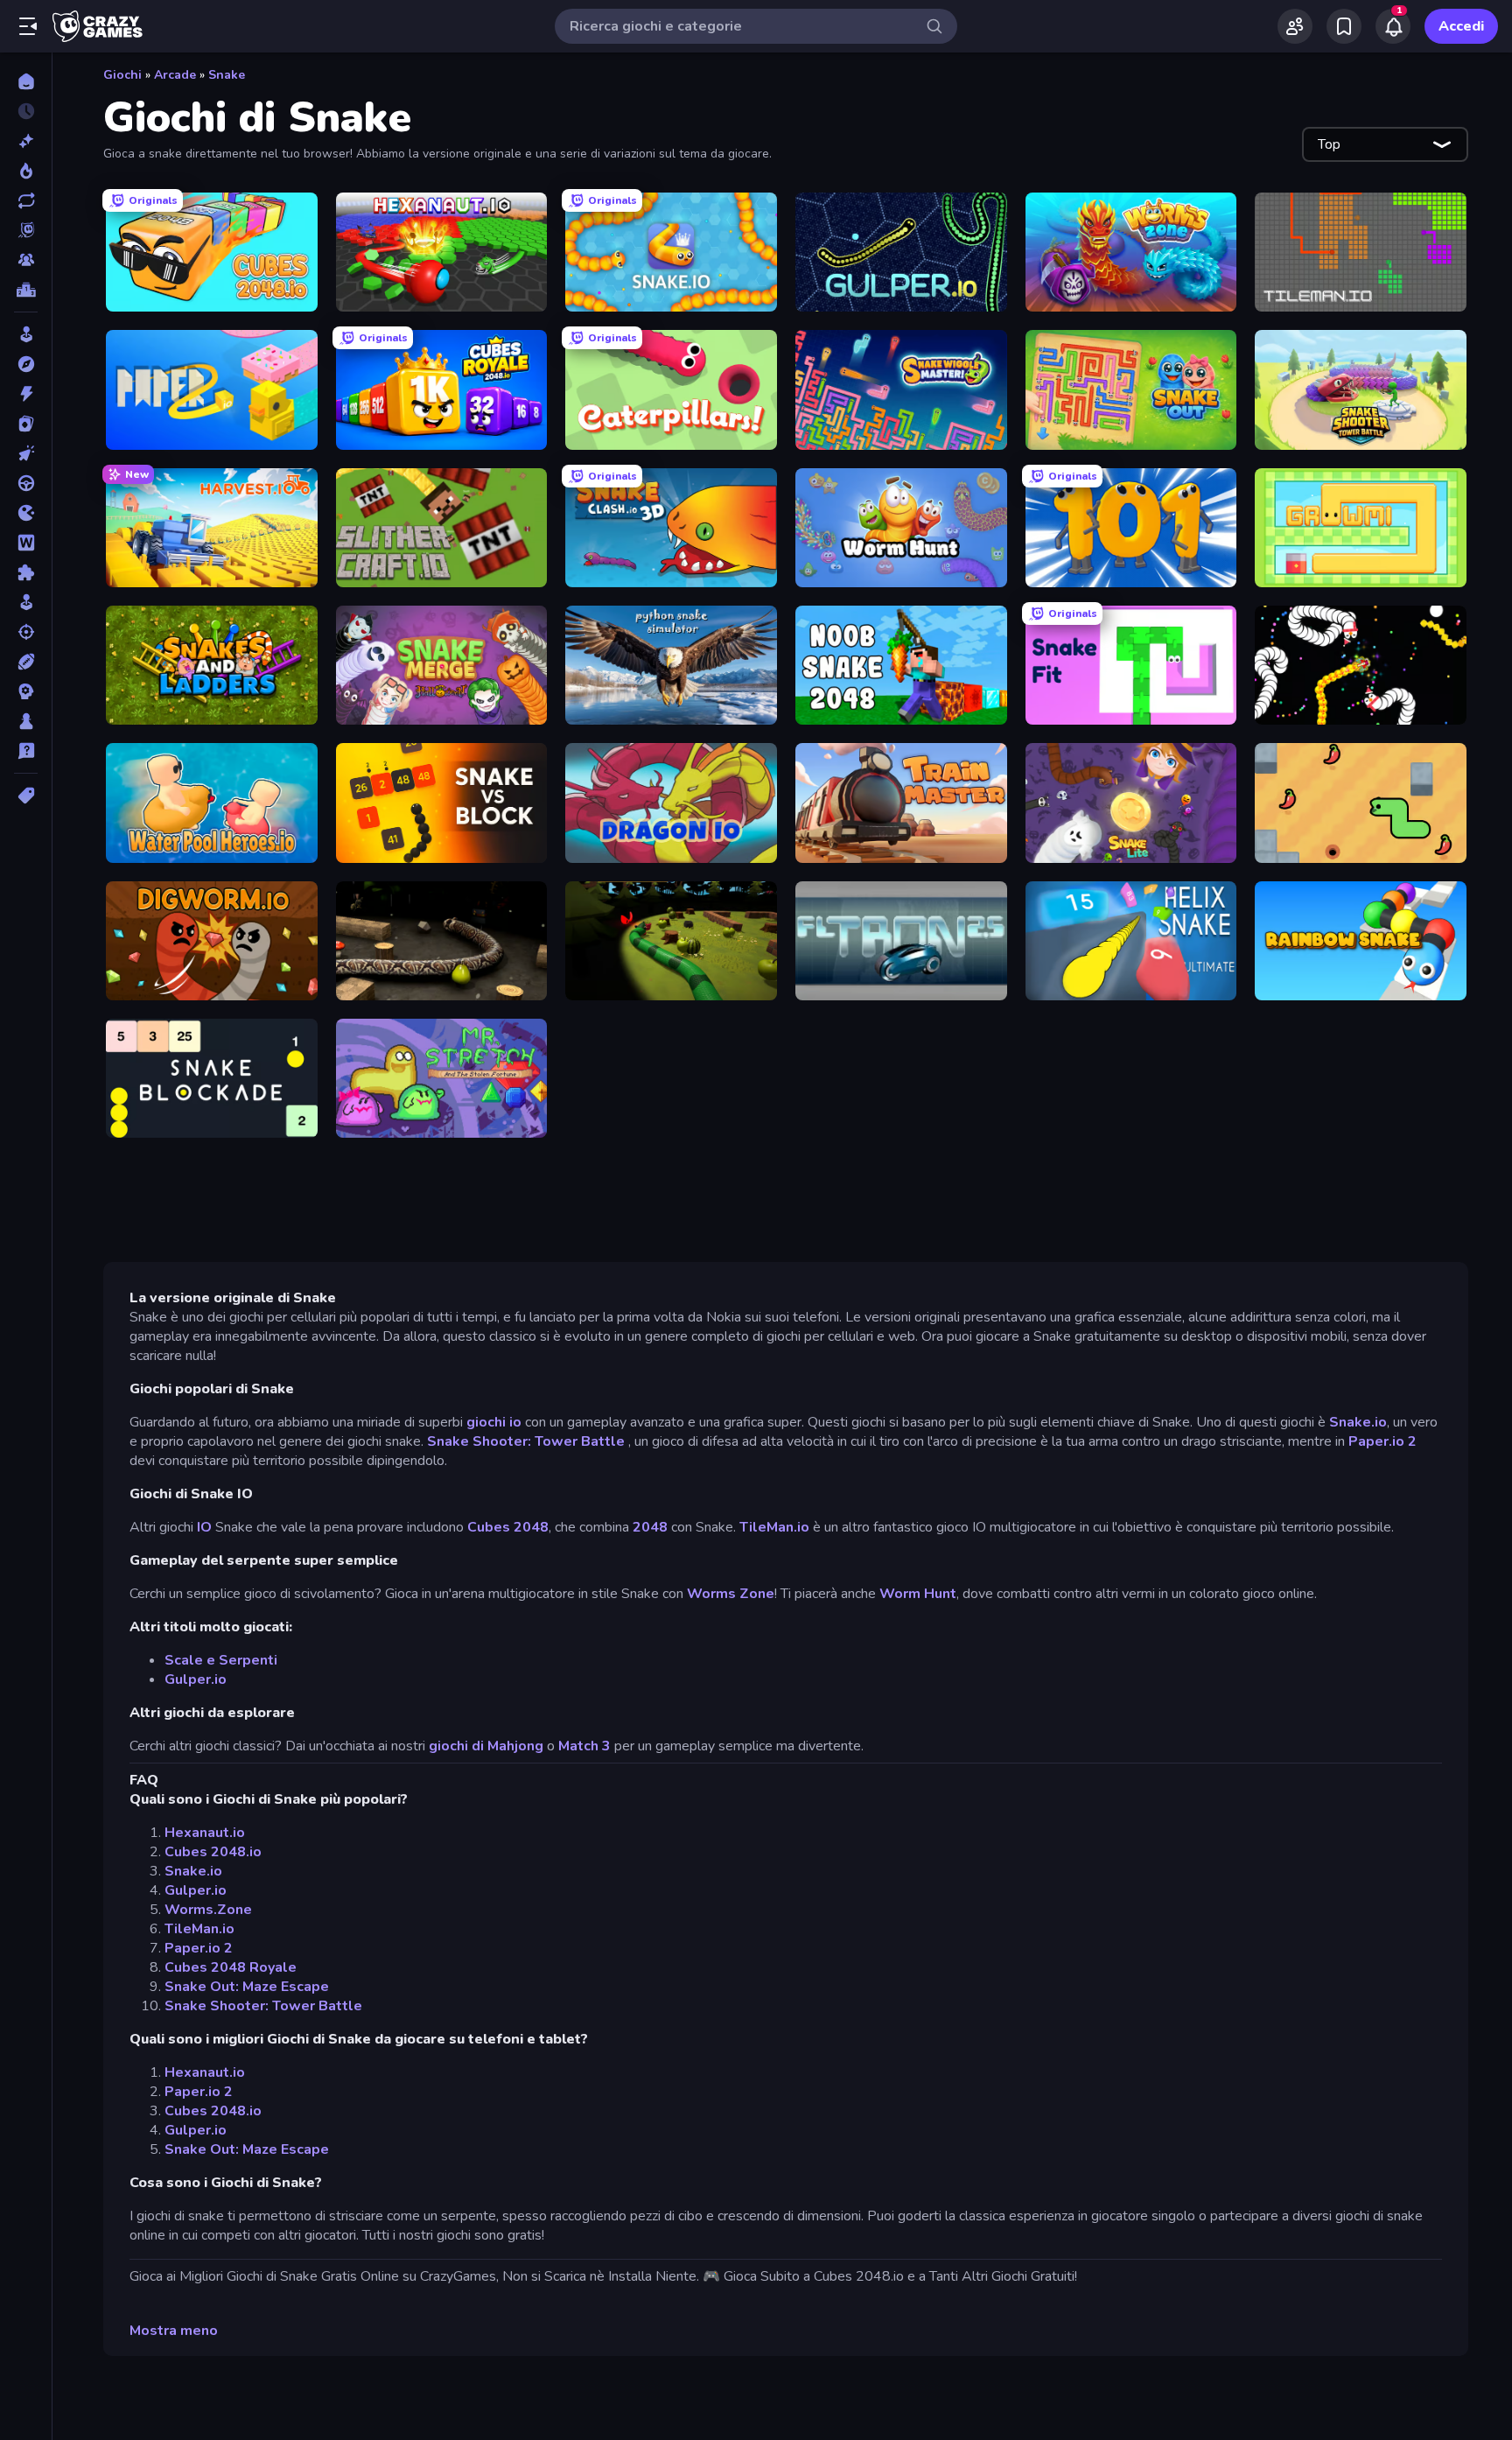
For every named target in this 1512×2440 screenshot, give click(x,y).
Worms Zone (731, 1594)
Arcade (175, 75)
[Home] (26, 81)
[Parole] (26, 543)
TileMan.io (774, 1527)
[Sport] (26, 662)
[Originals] (26, 230)
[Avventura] (26, 364)
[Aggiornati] (26, 200)
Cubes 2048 (508, 1527)
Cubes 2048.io (213, 1852)
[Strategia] (26, 691)
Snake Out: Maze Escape (247, 1987)
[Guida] (26, 483)
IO (204, 1527)
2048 (650, 1527)
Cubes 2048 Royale (231, 1967)
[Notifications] (1393, 26)
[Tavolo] (26, 721)
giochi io (494, 1422)
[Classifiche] (26, 290)
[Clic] (26, 453)
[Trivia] (26, 751)
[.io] (26, 513)
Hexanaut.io (205, 1833)
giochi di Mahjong (486, 1746)
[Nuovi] (26, 141)
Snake (227, 75)
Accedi (1461, 26)
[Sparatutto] (26, 632)
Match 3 (584, 1746)
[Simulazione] (26, 602)
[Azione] (26, 394)
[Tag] (26, 796)
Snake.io (1358, 1422)
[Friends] (1295, 26)
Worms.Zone (208, 1910)
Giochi (122, 75)
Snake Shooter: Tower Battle (526, 1441)
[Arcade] (26, 334)
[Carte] (26, 424)
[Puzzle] (26, 572)
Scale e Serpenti (221, 1660)
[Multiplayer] (26, 260)
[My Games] (1344, 26)
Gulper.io (196, 1679)
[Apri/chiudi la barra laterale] (28, 26)
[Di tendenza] (26, 171)
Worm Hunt (918, 1594)
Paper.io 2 (1382, 1441)
